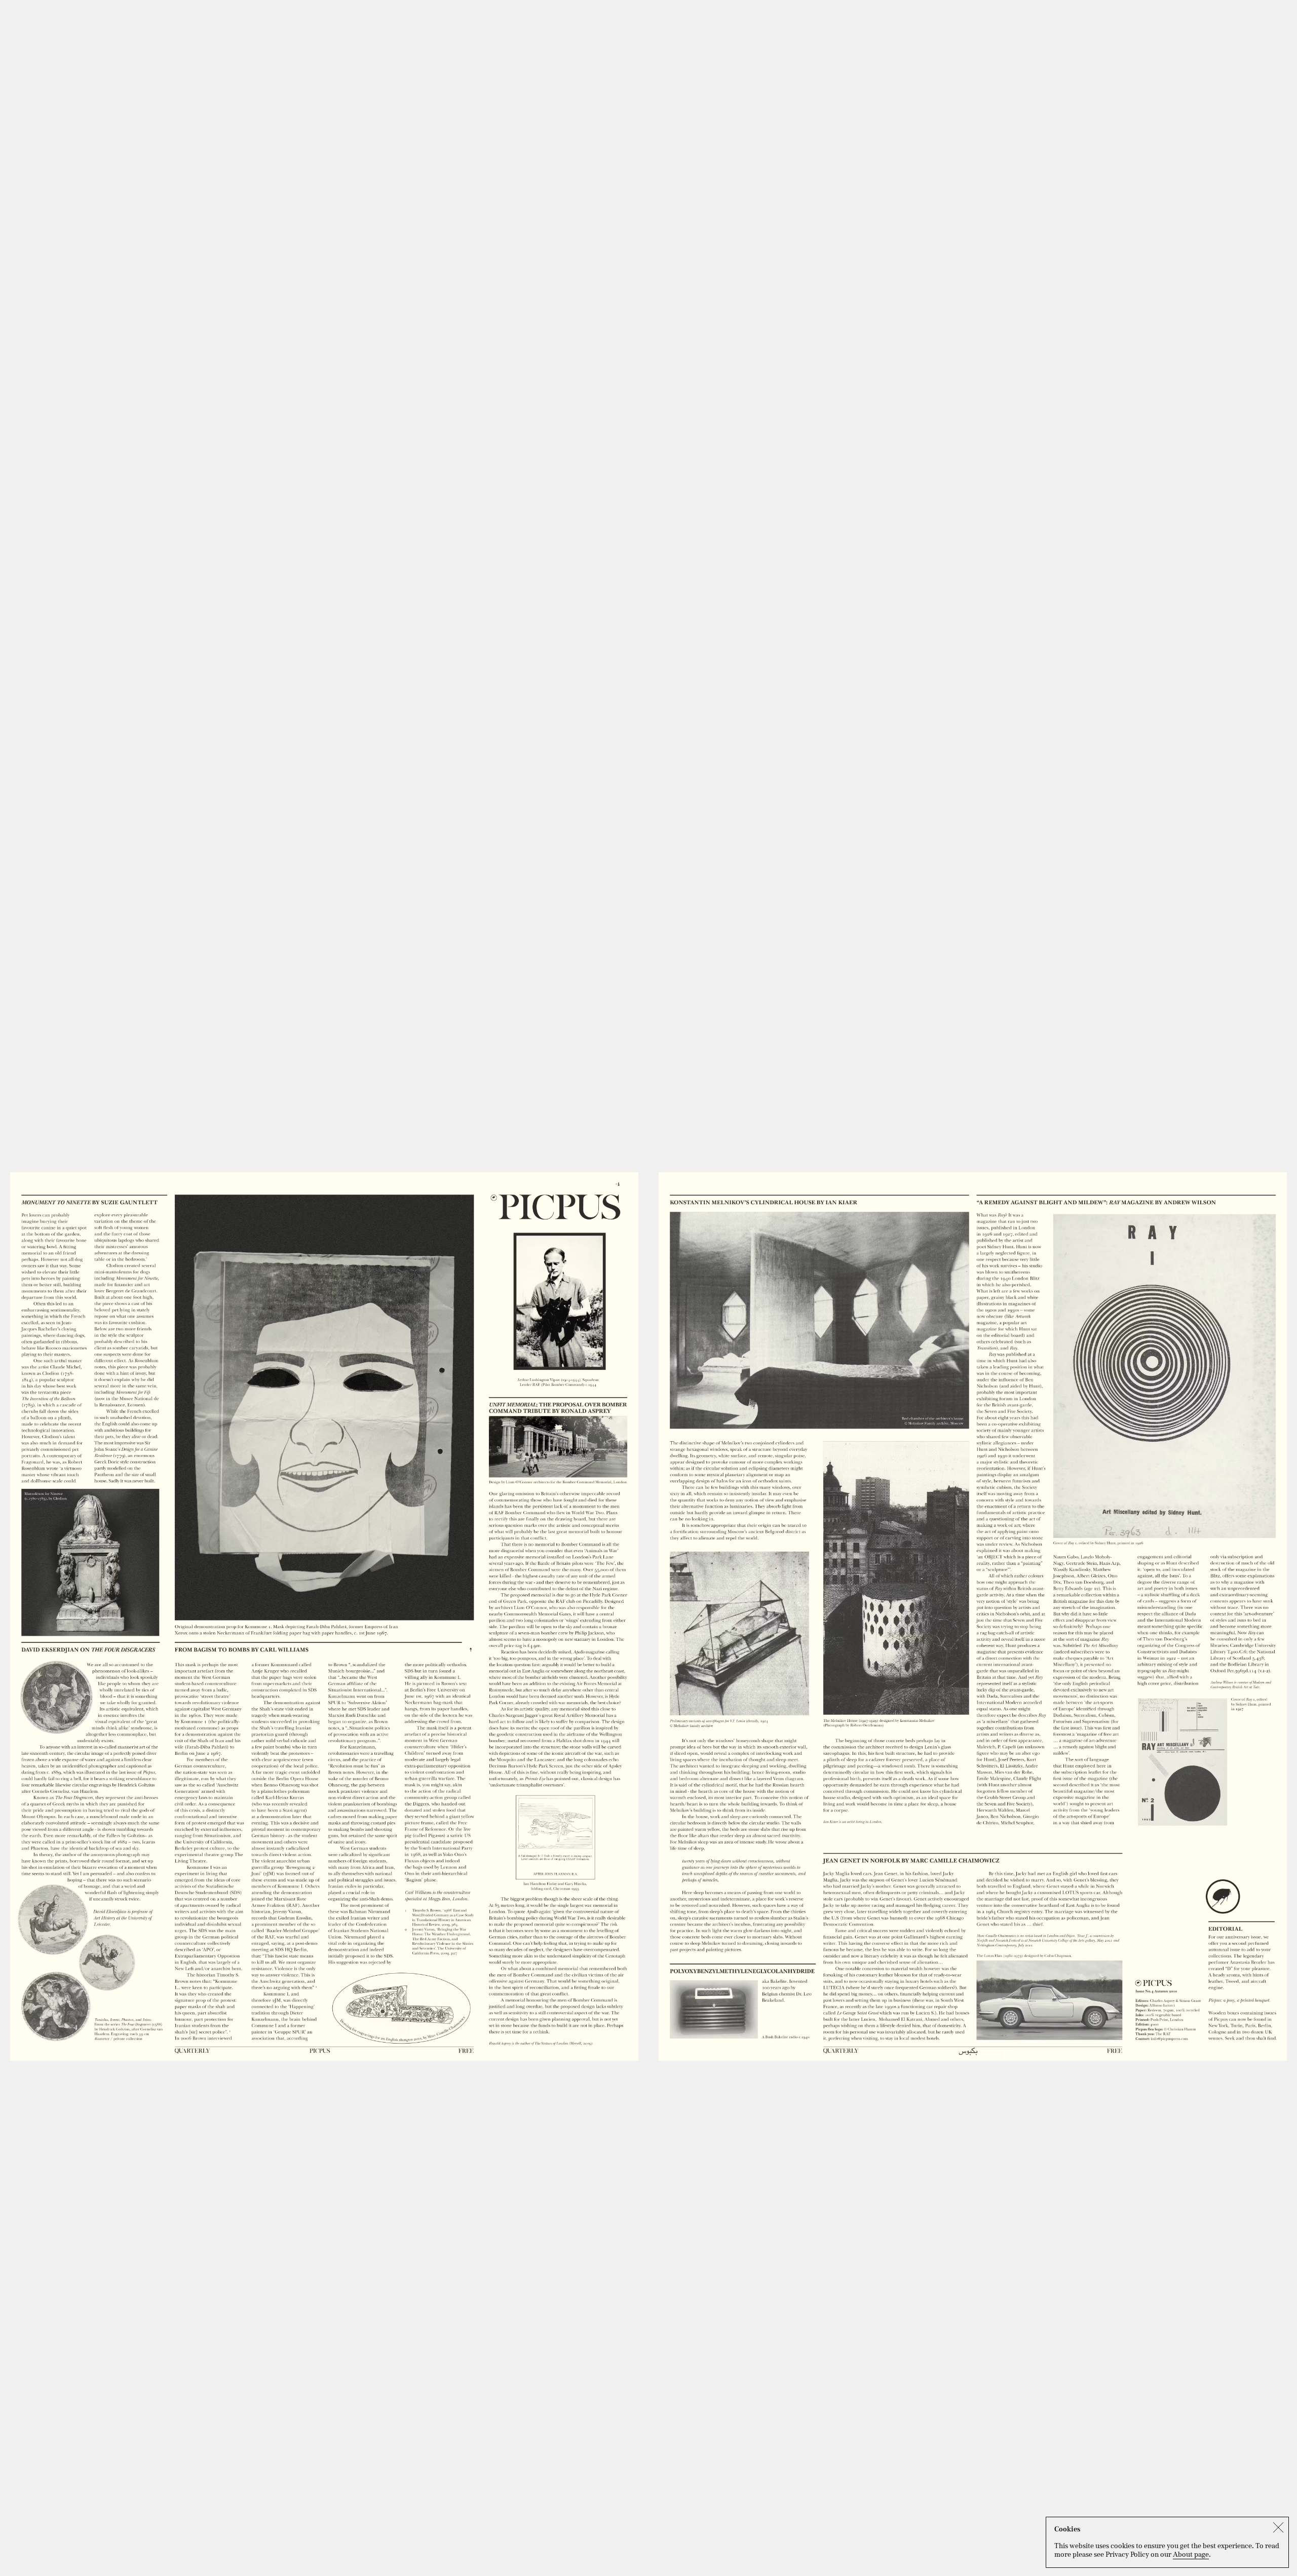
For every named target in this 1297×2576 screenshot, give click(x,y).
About (1278, 8)
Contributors (1184, 8)
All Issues (1131, 8)
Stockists (1237, 8)
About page (1191, 2554)
